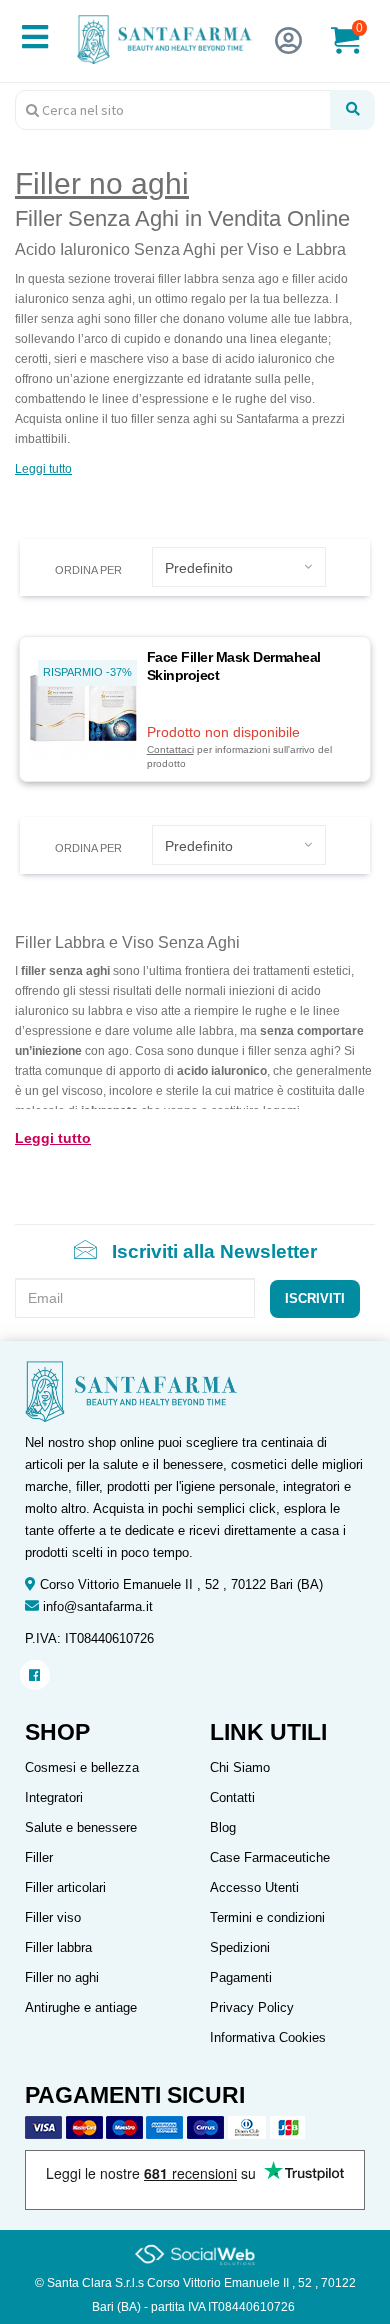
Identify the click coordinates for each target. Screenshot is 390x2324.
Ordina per (88, 570)
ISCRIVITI (315, 1298)
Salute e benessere (81, 1827)
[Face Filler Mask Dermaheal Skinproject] (83, 707)
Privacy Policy (252, 2007)
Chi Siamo (240, 1767)
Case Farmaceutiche (270, 1857)
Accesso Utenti (254, 1887)
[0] (358, 49)
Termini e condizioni (267, 1917)
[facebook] (34, 1675)
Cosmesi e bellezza (82, 1767)
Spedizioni (240, 1947)
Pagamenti (241, 1977)
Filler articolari (65, 1887)
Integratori (54, 1797)
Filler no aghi (62, 1977)
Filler (39, 1857)
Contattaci (170, 749)
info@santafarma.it (98, 1606)
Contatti (232, 1797)
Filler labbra (58, 1947)
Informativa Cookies (268, 2037)
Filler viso (53, 1917)
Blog (223, 1827)
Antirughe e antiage (81, 2007)
